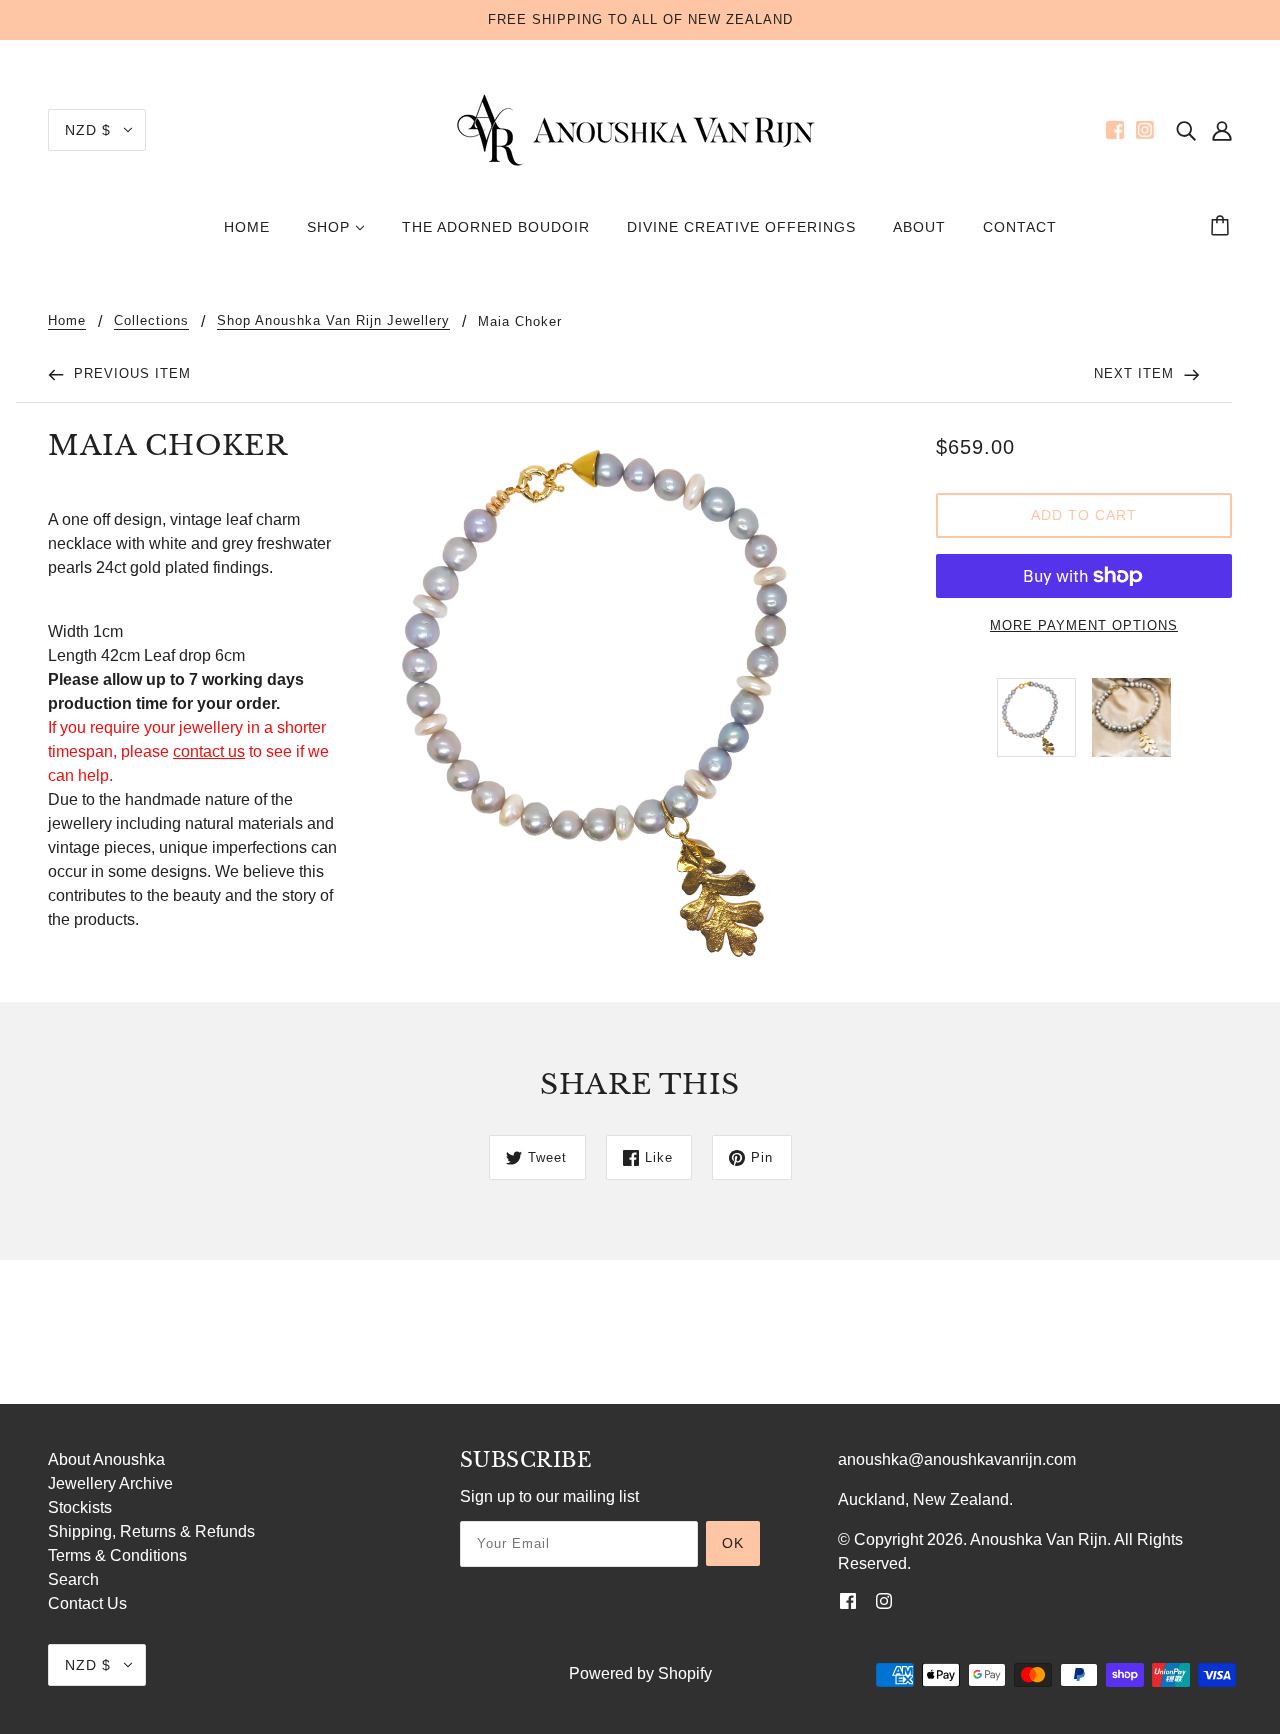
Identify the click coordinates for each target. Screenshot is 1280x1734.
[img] (1186, 130)
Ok (733, 1543)
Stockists (80, 1507)
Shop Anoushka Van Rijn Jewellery (333, 321)
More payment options (1084, 625)
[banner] (640, 128)
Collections (151, 321)
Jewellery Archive (110, 1483)
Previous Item (130, 373)
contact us (209, 751)
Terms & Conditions (117, 1555)
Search (73, 1579)
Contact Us (87, 1603)
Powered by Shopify (640, 1673)
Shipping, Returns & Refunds (151, 1531)
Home (67, 321)
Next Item (1136, 373)
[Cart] (1223, 227)
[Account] (1222, 130)
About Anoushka (106, 1459)
